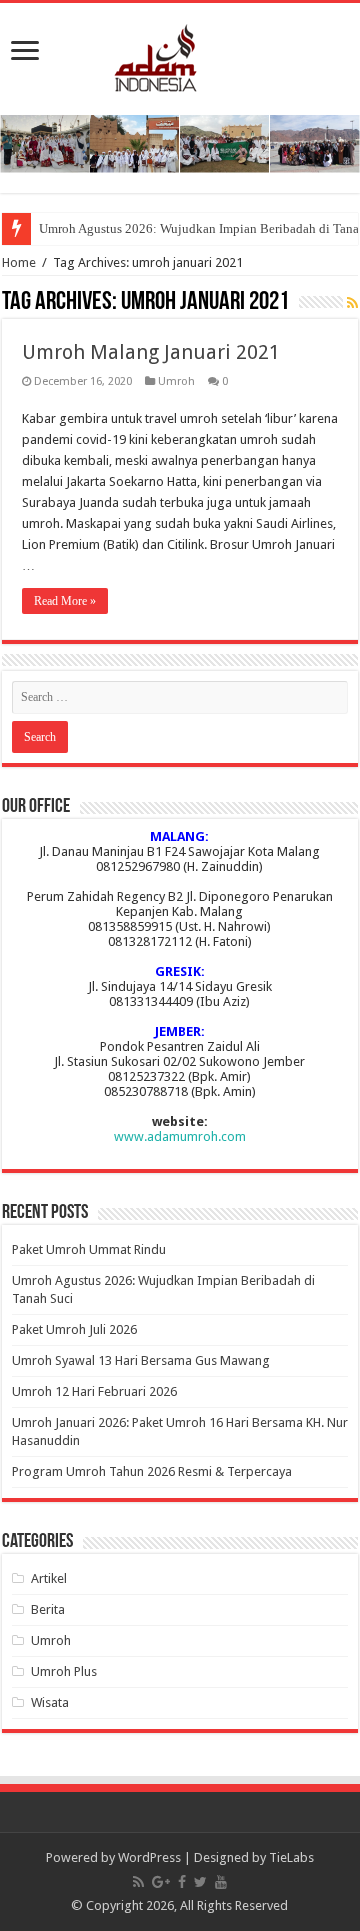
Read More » (65, 601)
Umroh (176, 381)
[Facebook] (182, 1882)
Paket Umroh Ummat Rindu (89, 1249)
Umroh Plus (64, 1671)
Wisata (50, 1702)
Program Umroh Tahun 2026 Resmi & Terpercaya (152, 1471)
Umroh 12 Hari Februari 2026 (94, 1391)
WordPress (149, 1857)
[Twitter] (200, 1882)
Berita (48, 1609)
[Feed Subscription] (352, 303)
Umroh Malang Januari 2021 (151, 352)
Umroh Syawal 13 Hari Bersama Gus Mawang (141, 1360)
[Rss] (138, 1882)
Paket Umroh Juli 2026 (74, 1329)
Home (19, 262)
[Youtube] (221, 1882)
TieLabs (291, 1857)
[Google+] (161, 1882)
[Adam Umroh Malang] (180, 54)
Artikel (49, 1578)
